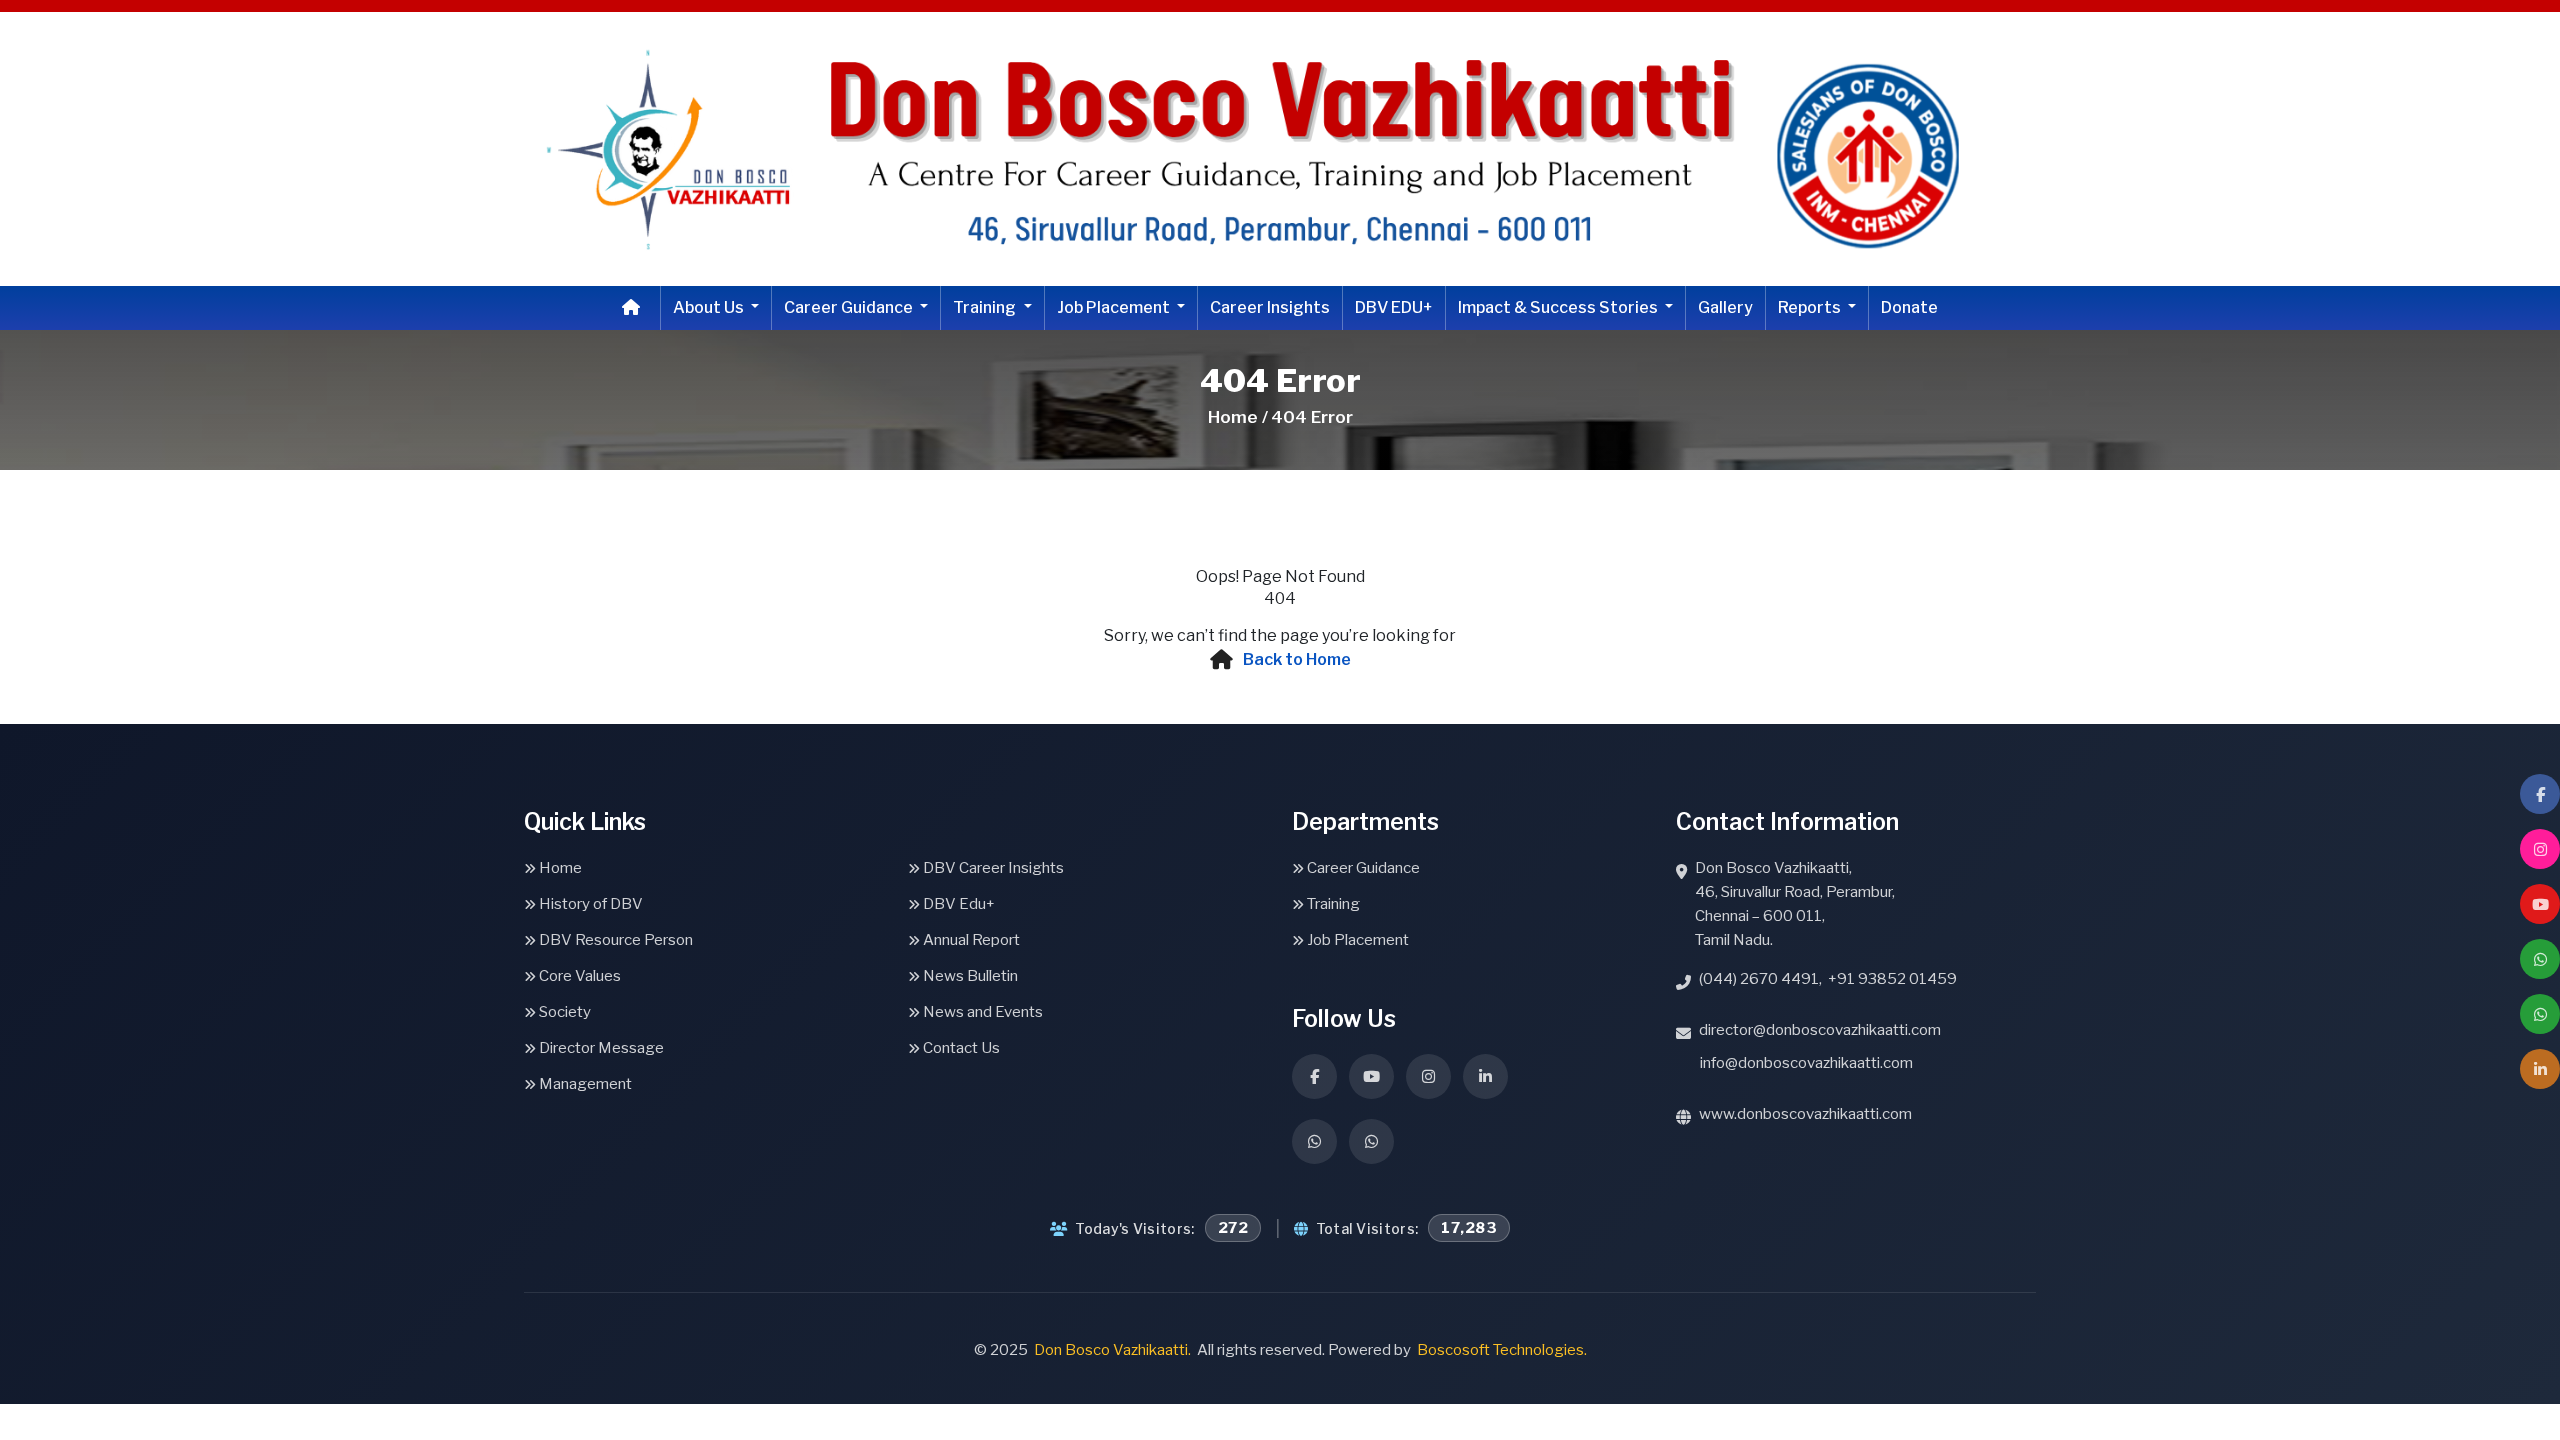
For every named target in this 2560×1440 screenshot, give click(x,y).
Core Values (578, 976)
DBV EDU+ (1394, 307)
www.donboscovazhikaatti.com (1805, 1114)
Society (563, 1012)
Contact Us (960, 1048)
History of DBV (589, 904)
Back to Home (1297, 659)
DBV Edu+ (957, 904)
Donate (1909, 307)
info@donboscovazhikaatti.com (1806, 1063)
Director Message (600, 1048)
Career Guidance (850, 307)
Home (559, 868)
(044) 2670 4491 (1759, 979)
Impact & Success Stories (1559, 307)
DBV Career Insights (992, 868)
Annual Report (970, 940)
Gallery (1725, 307)
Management (584, 1084)
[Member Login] (2540, 1069)
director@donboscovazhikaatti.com (1820, 1030)
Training (986, 307)
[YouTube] (2540, 904)
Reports (1811, 307)
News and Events (981, 1012)
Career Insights (1270, 307)
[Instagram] (2540, 849)
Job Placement (1115, 307)
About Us (710, 307)
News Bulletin (969, 976)
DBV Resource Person (614, 940)
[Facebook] (2540, 794)
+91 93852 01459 (1892, 979)
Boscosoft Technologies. (1502, 1350)
